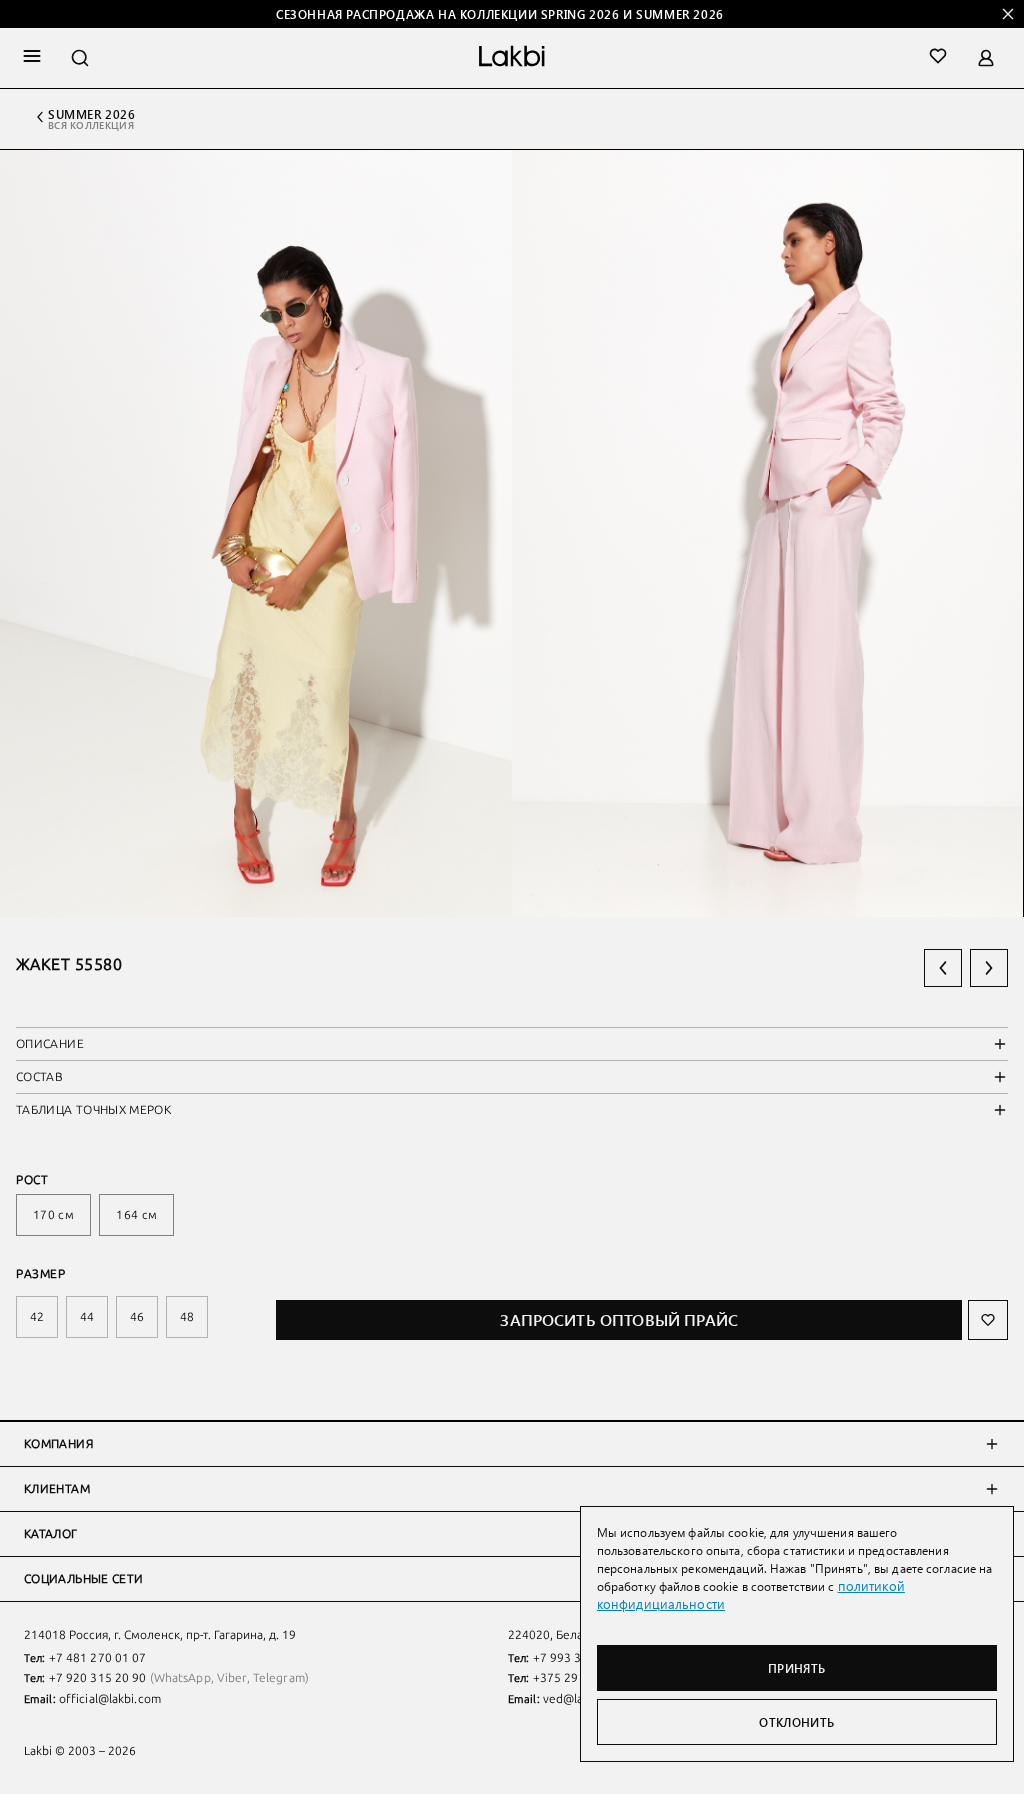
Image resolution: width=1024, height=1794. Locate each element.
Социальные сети (83, 1579)
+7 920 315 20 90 (98, 1678)
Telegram (279, 1678)
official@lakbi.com (110, 1699)
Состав (39, 1077)
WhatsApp (182, 1678)
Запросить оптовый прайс (619, 1319)
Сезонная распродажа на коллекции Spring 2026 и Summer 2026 (500, 14)
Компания (58, 1444)
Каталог (51, 1534)
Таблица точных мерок (93, 1110)
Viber (232, 1678)
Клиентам (57, 1489)
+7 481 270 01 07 (98, 1658)
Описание (50, 1044)
